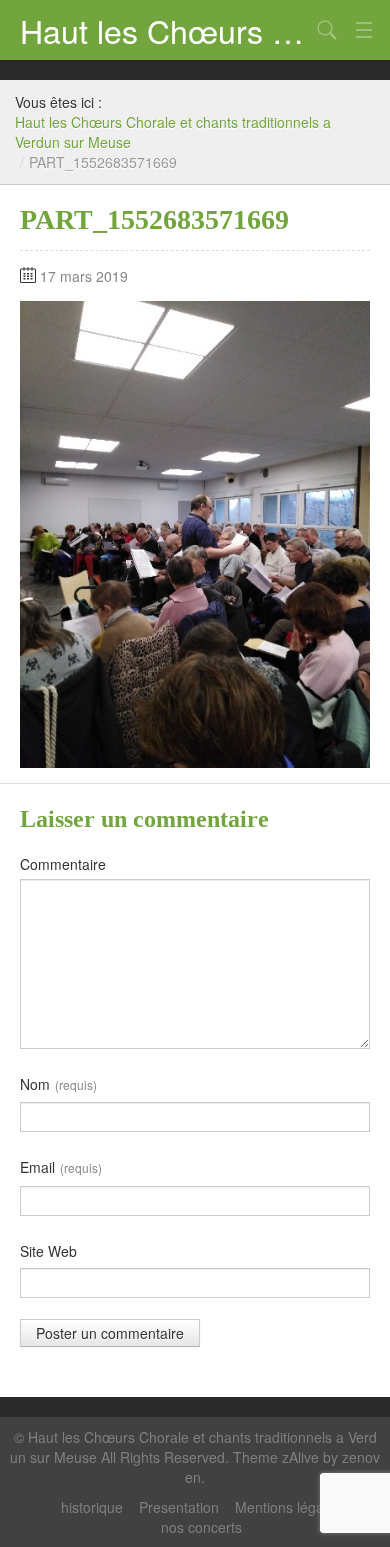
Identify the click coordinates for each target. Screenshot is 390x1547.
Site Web (48, 1251)
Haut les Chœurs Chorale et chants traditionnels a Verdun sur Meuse (165, 30)
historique (92, 1507)
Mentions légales (288, 1507)
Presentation (179, 1507)
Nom (58, 1084)
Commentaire (63, 864)
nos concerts (201, 1527)
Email (61, 1167)
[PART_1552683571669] (195, 532)
